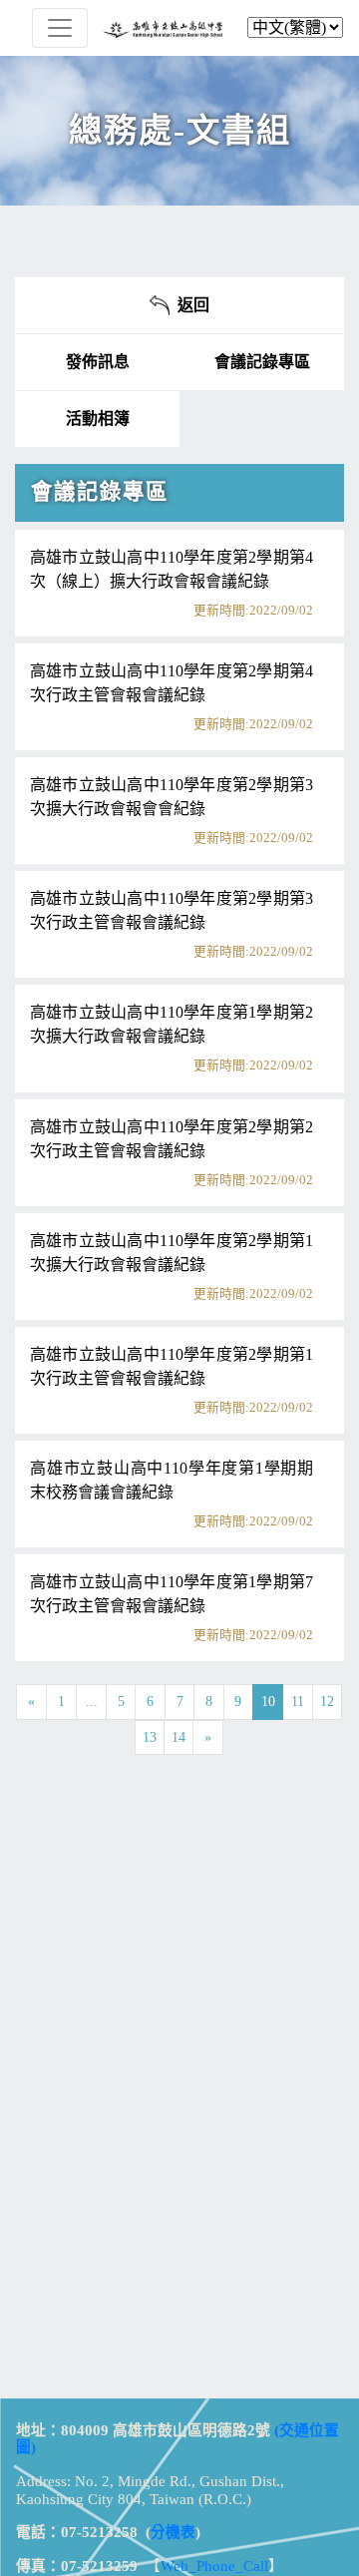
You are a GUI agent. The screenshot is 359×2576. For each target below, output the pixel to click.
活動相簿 (98, 419)
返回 (189, 305)
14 (179, 1737)
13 (150, 1737)
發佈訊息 (98, 362)
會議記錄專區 (262, 362)
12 (327, 1702)
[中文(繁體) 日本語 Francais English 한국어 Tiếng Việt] (179, 28)
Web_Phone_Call (214, 2566)
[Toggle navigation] (60, 28)
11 (298, 1702)
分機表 (173, 2532)
